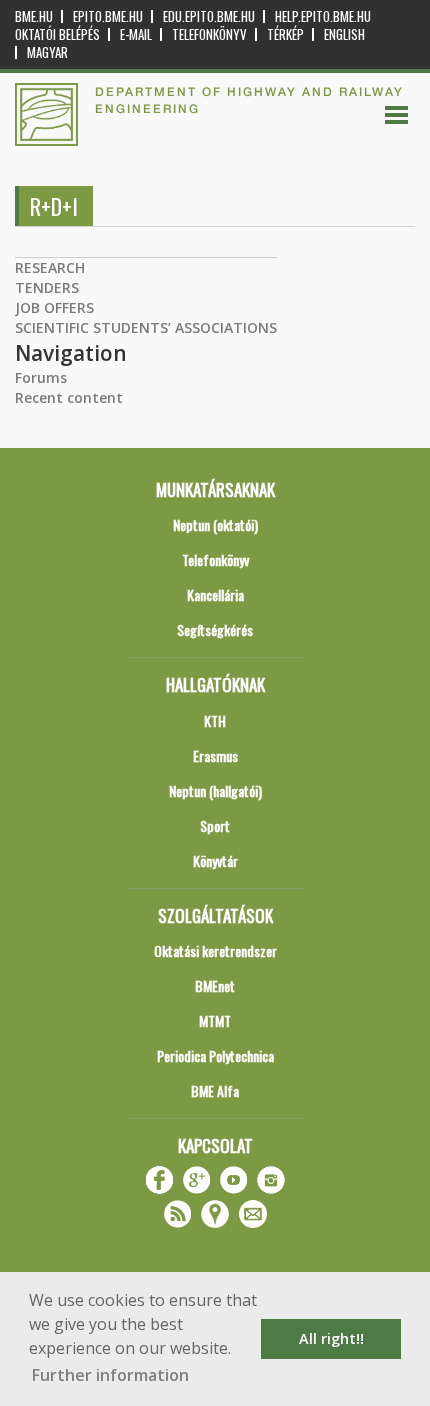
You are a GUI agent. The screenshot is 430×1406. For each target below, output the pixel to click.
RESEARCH (50, 267)
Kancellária (215, 594)
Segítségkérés (215, 629)
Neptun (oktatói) (215, 524)
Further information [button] (110, 1375)
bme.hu (34, 16)
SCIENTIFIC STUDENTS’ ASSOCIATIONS (146, 327)
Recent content (69, 397)
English (344, 34)
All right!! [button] (331, 1338)
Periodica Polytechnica (215, 1055)
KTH (215, 720)
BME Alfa (215, 1090)
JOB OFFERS (54, 307)
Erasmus (215, 755)
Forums (41, 377)
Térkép (285, 34)
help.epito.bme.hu (323, 16)
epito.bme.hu (108, 16)
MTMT (215, 1020)
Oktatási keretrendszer (215, 950)
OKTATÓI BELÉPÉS (57, 34)
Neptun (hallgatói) (215, 790)
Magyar (47, 52)
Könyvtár (215, 860)
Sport (215, 825)
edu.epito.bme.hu (209, 16)
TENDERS (47, 287)
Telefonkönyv (209, 34)
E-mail (136, 34)
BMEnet (215, 985)
